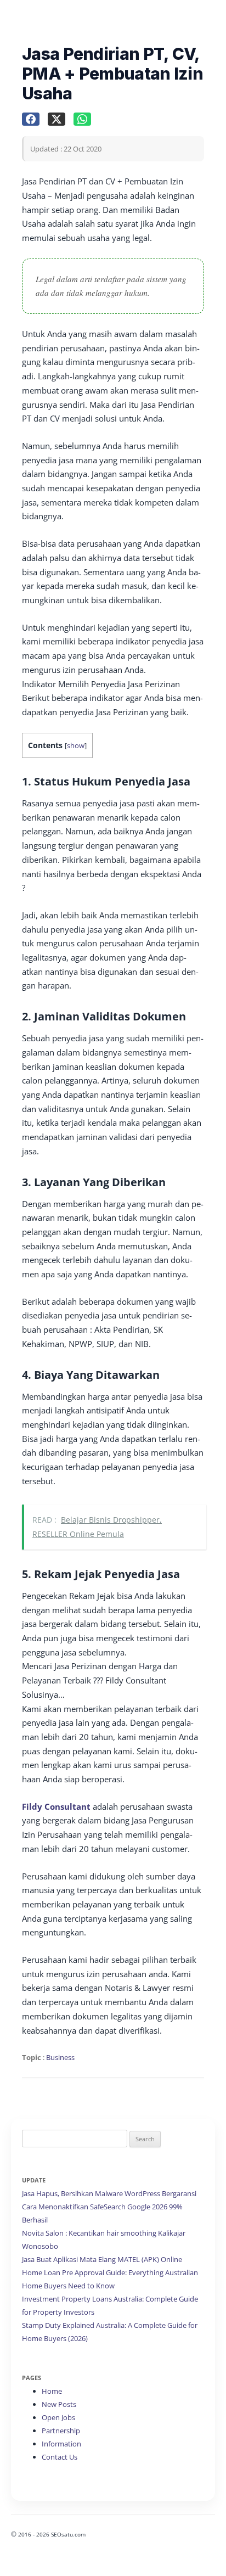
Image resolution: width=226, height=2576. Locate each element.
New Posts (59, 2404)
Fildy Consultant (56, 1806)
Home (52, 2391)
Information (61, 2444)
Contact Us (60, 2457)
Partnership (61, 2431)
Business (60, 2057)
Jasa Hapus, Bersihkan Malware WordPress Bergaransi (109, 2193)
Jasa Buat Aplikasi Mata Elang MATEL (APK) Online (102, 2259)
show (76, 745)
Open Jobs (58, 2417)
